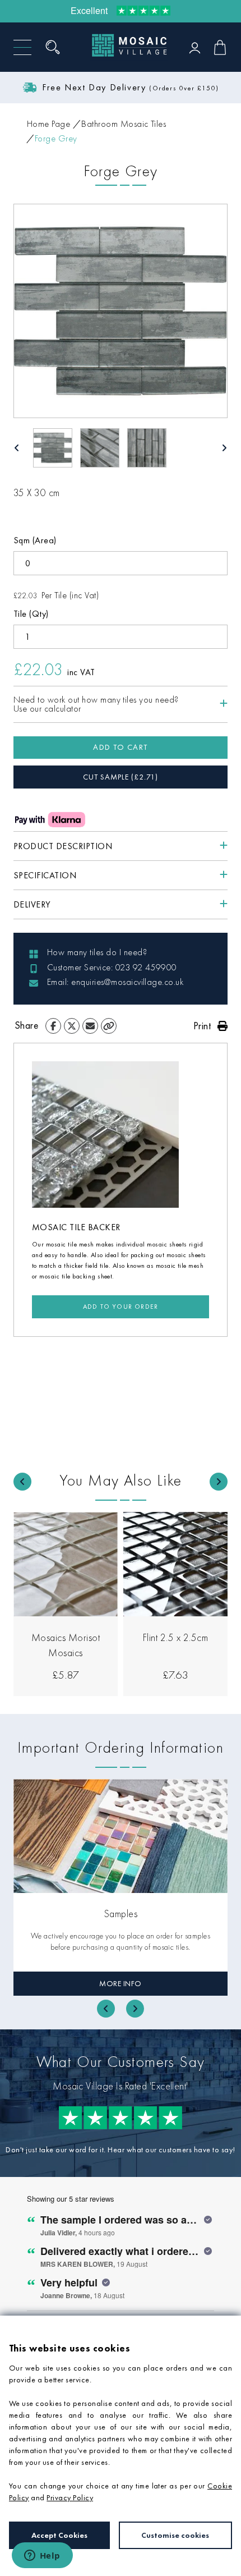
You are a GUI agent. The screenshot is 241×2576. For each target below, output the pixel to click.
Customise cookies (175, 2535)
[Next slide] (219, 1482)
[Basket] (220, 47)
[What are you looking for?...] (57, 47)
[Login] (195, 47)
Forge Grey (56, 138)
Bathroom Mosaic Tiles (124, 124)
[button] (53, 448)
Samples (121, 1913)
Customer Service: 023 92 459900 (112, 967)
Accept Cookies (59, 2535)
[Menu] (22, 47)
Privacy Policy (70, 2497)
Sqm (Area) (35, 540)
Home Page (48, 124)
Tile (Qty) (31, 614)
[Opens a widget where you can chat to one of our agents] (42, 2556)
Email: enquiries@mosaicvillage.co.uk (115, 982)
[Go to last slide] (22, 1482)
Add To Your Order (121, 1307)
